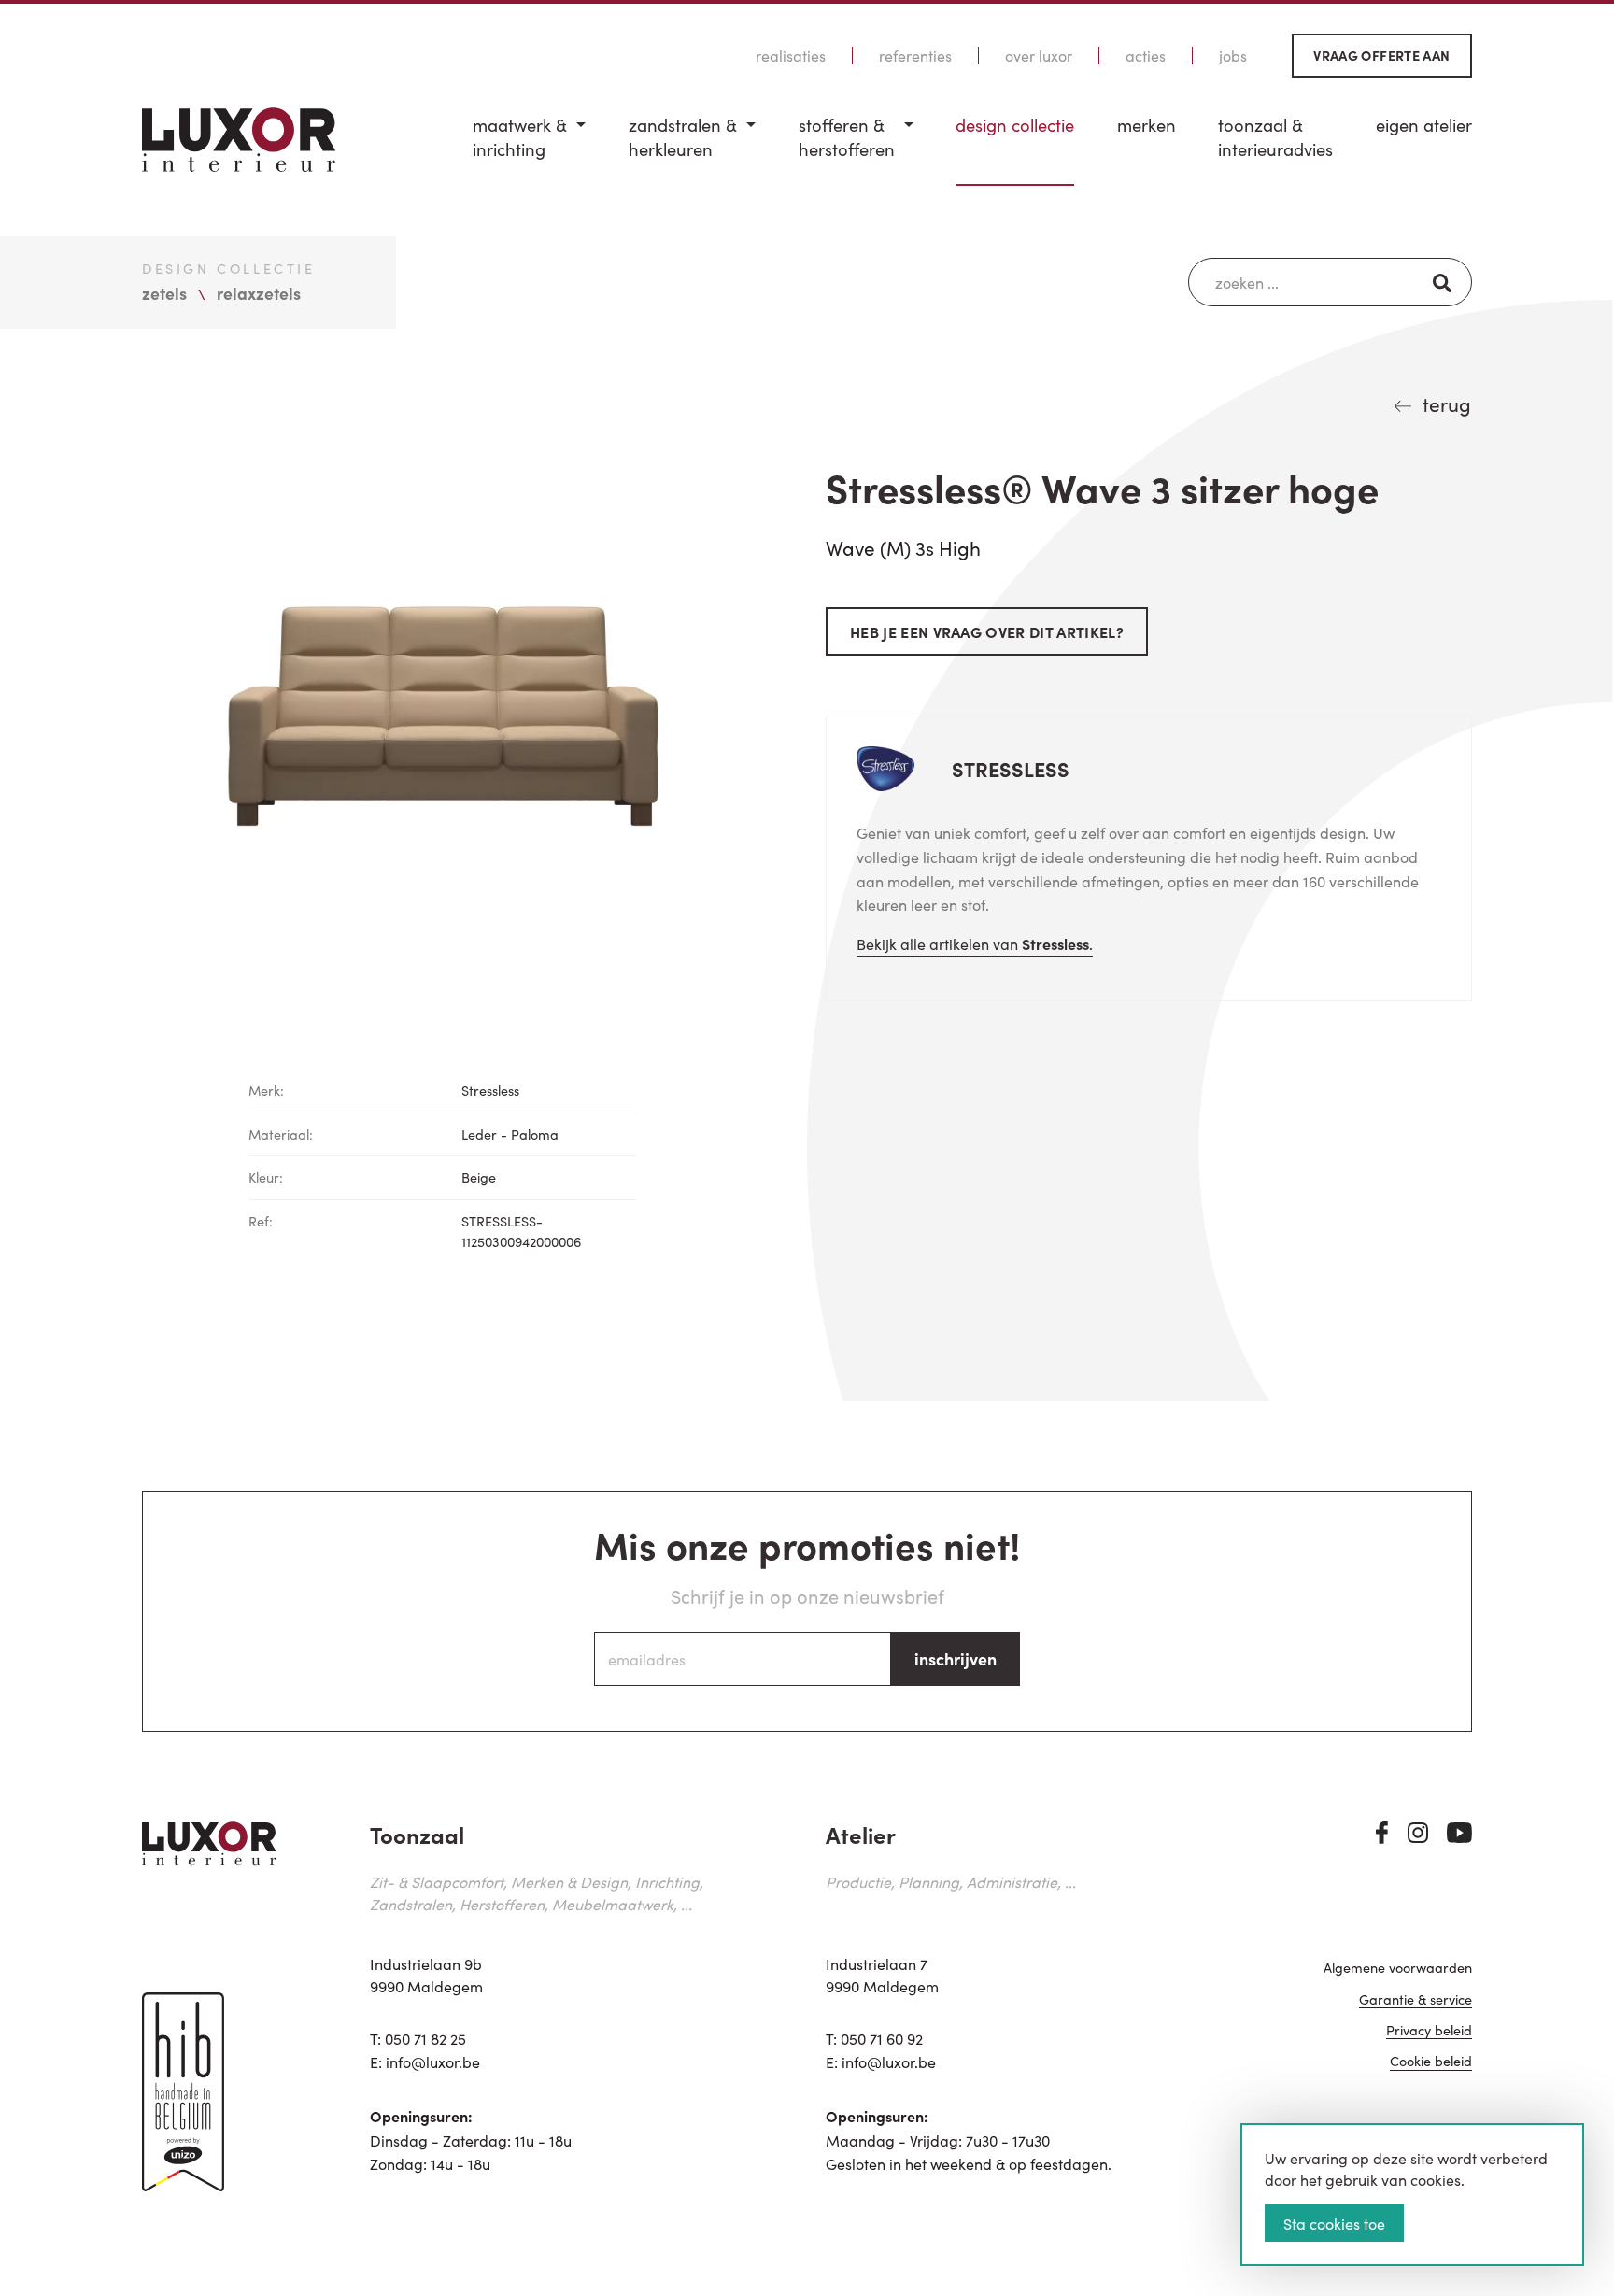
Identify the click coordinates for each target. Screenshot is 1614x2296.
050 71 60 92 (882, 2038)
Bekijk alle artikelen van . (975, 943)
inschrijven (956, 1658)
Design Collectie (1015, 125)
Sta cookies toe (1334, 2223)
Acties (1146, 56)
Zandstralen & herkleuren (683, 137)
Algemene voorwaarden (1398, 1969)
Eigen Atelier (1424, 125)
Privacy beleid (1429, 2031)
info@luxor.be (433, 2062)
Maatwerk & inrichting (520, 137)
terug (1447, 404)
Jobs (1233, 56)
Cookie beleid (1431, 2062)
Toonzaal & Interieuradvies (1275, 137)
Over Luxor (1039, 56)
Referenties (915, 56)
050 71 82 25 (425, 2038)
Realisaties (791, 56)
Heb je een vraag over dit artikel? (987, 631)
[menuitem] (529, 149)
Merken (1147, 125)
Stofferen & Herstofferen (847, 137)
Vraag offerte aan (1381, 55)
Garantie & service (1416, 2000)
